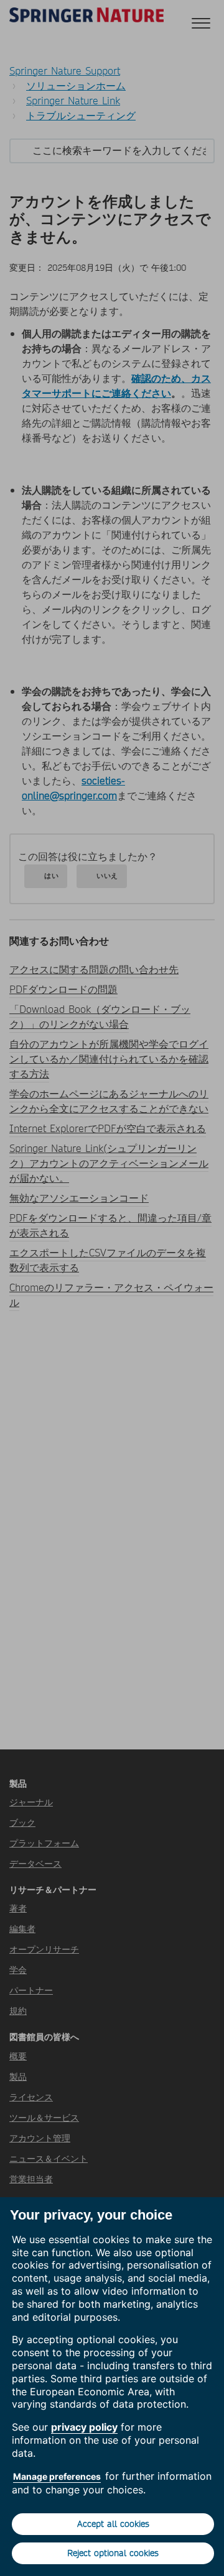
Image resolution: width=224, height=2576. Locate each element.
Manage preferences (57, 2476)
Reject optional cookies (113, 2553)
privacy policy (84, 2427)
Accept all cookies (113, 2524)
